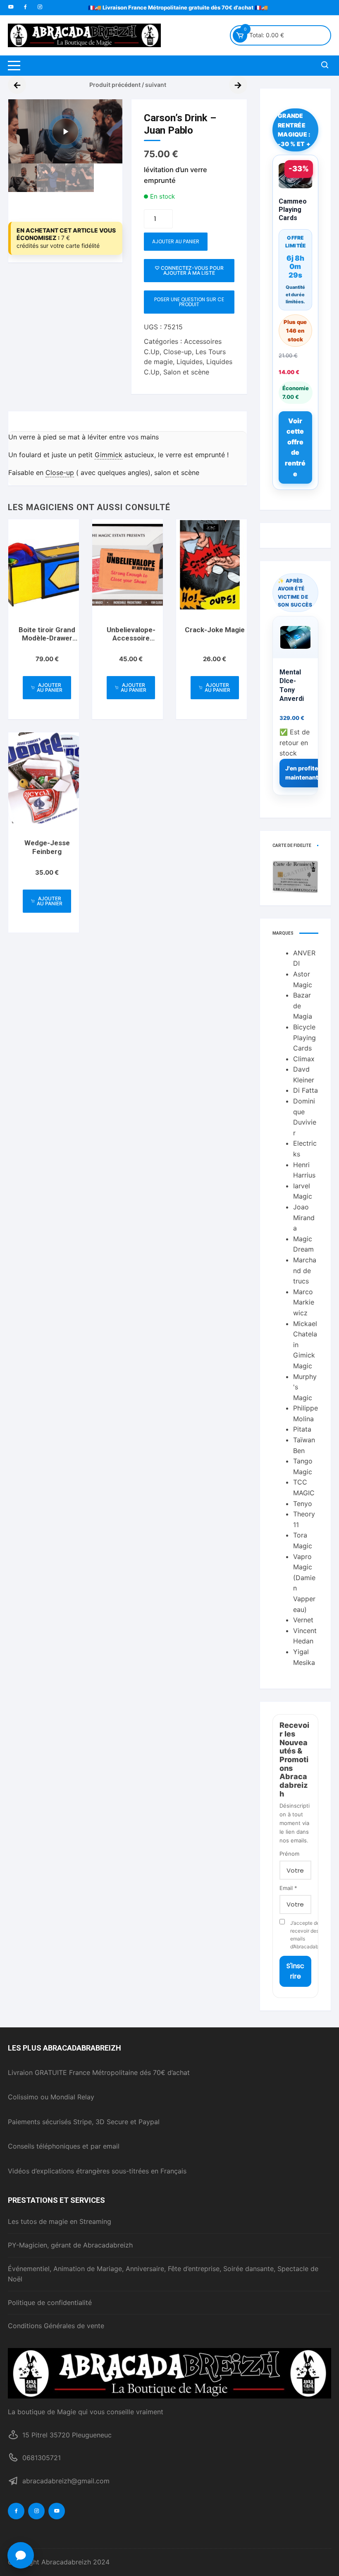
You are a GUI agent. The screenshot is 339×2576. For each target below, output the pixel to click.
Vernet (303, 1620)
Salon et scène (186, 372)
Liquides (190, 362)
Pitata (302, 1429)
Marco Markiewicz (304, 1302)
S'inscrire (295, 1971)
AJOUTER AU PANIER (176, 241)
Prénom (289, 1854)
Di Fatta (306, 1090)
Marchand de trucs (305, 1270)
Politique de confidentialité (50, 2303)
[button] (108, 114)
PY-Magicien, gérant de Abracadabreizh (70, 2245)
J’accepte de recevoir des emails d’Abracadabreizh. (301, 1935)
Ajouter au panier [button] (50, 687)
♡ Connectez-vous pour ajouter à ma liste (189, 270)
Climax (304, 1059)
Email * (288, 1888)
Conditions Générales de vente (56, 2326)
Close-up (178, 352)
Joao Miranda (304, 1217)
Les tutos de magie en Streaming (60, 2221)
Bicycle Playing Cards (304, 1037)
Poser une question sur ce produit (189, 302)
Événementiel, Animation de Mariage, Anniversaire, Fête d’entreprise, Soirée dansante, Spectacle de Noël (163, 2274)
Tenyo (303, 1504)
